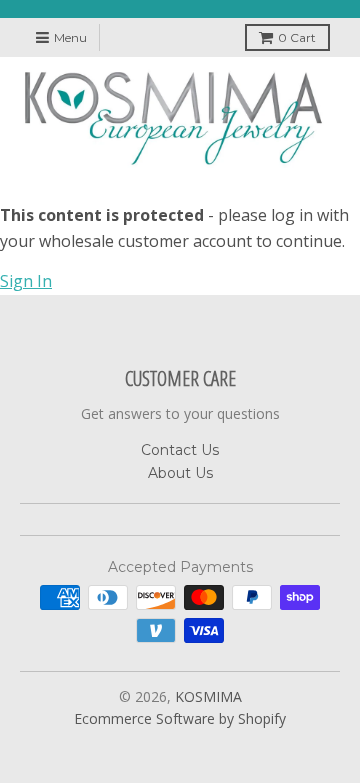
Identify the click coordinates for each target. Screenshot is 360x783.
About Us (180, 473)
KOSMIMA (208, 696)
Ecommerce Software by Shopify (180, 718)
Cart (297, 37)
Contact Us (180, 450)
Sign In (26, 281)
